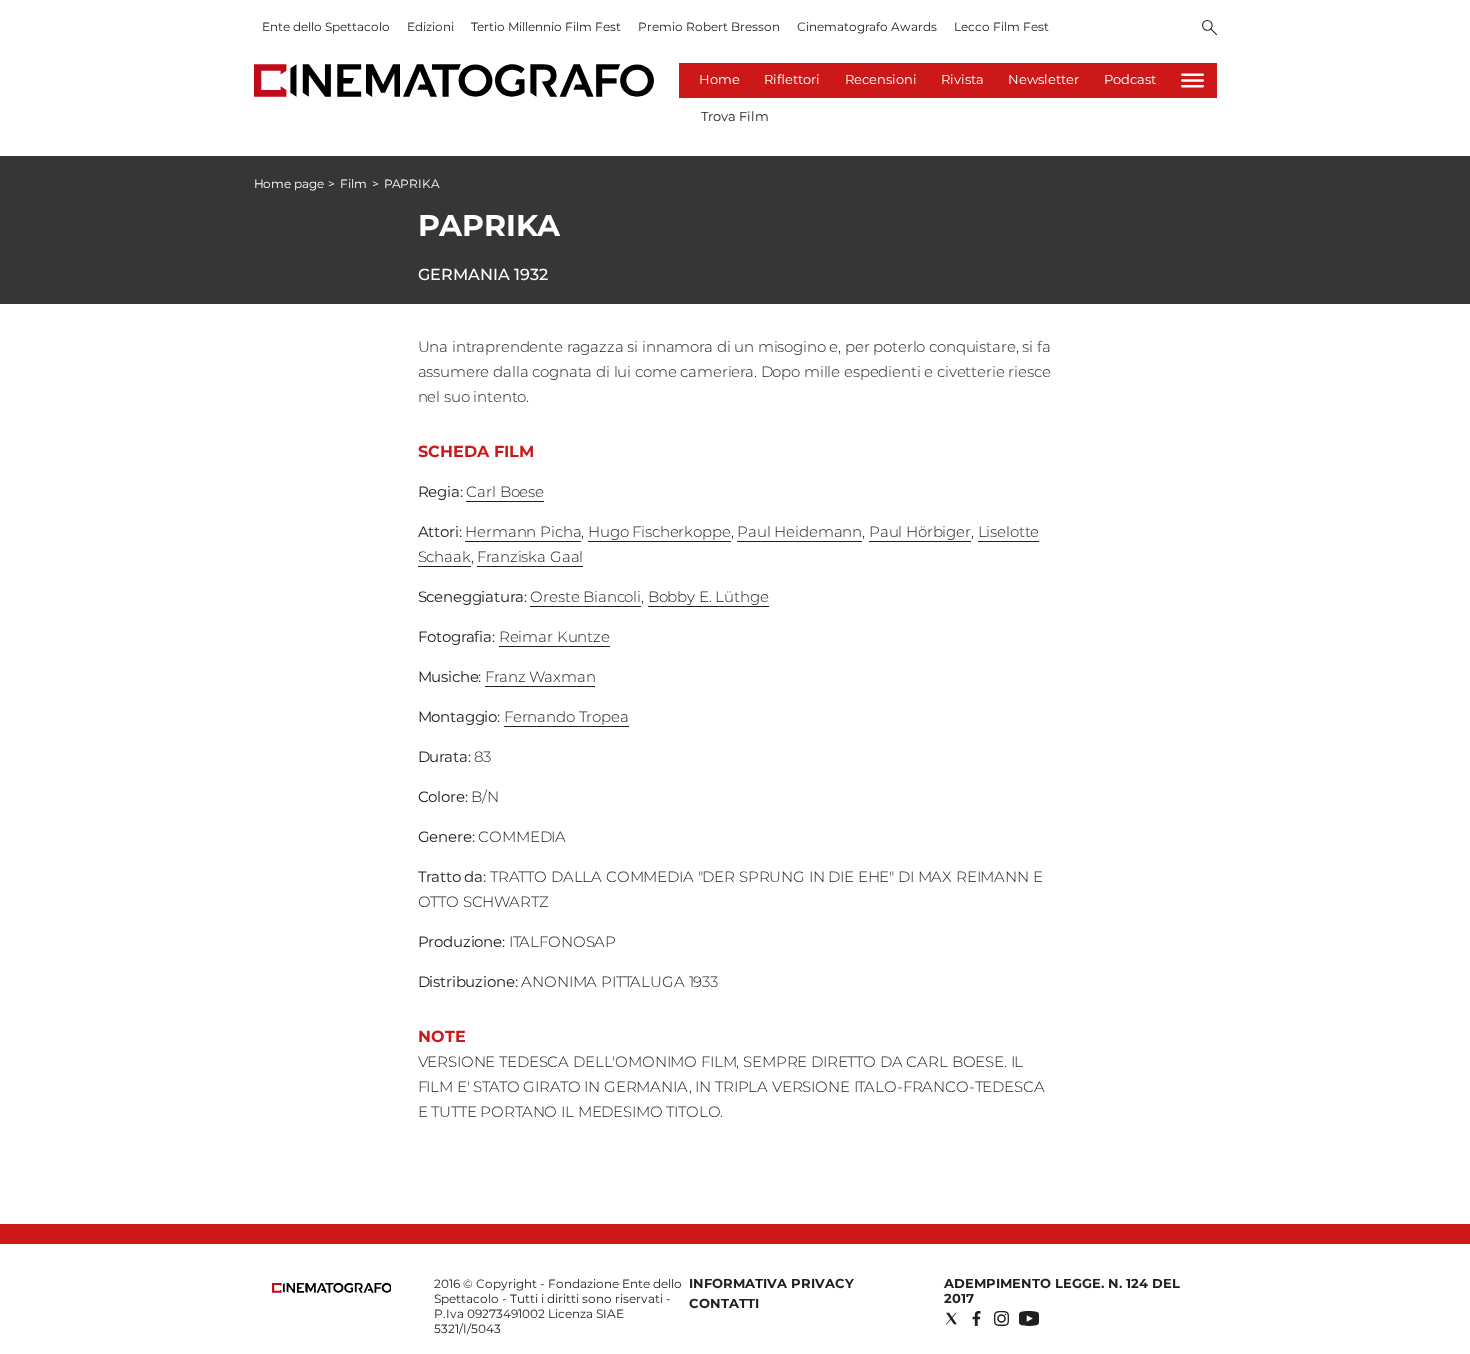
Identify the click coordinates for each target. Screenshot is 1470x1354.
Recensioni (881, 79)
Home (719, 79)
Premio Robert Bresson (709, 26)
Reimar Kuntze (554, 636)
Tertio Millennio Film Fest (546, 26)
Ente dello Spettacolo (326, 26)
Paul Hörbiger (920, 531)
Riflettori (792, 79)
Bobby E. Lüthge (708, 596)
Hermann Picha (523, 531)
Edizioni (430, 26)
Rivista (962, 79)
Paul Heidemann (799, 531)
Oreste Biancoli (585, 596)
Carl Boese (505, 491)
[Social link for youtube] (1029, 1318)
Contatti (724, 1303)
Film (353, 183)
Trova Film (735, 116)
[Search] (1209, 29)
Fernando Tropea (566, 716)
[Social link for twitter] (951, 1318)
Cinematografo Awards (867, 26)
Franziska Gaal (530, 556)
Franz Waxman (540, 676)
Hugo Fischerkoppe (659, 531)
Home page (289, 183)
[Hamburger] (1192, 80)
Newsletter (1043, 79)
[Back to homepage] (332, 1288)
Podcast (1130, 79)
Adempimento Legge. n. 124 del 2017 (1062, 1290)
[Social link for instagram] (1001, 1318)
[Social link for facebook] (976, 1318)
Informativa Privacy (771, 1283)
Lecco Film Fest (1001, 26)
